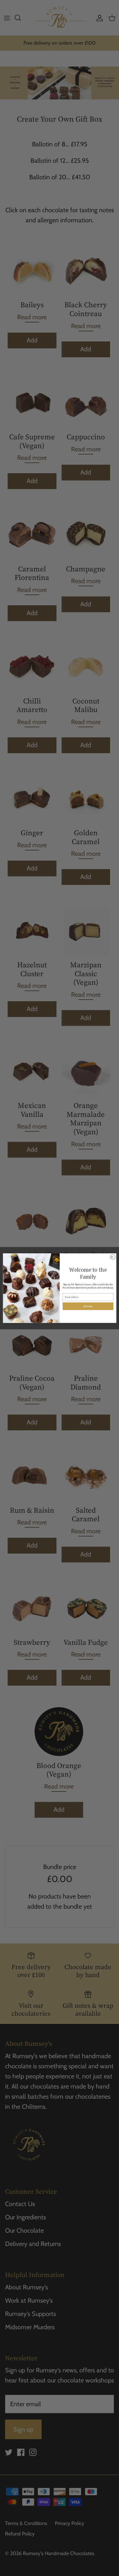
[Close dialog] (113, 1257)
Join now (88, 1306)
